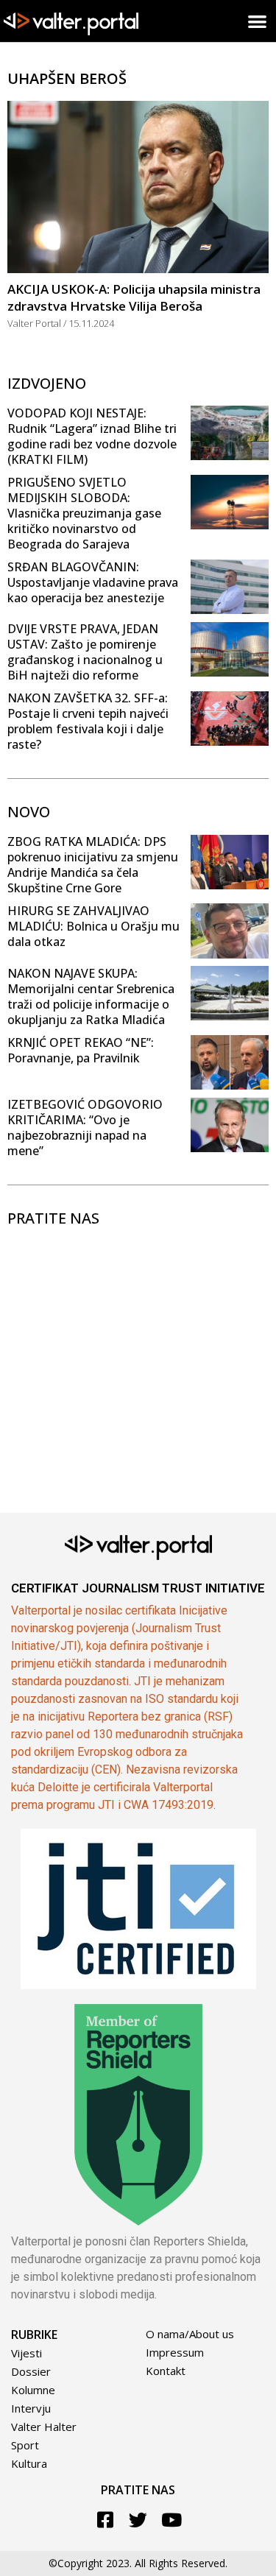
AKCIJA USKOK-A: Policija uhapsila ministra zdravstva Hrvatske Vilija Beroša (134, 297)
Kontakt (166, 2371)
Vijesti (26, 2353)
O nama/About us (190, 2334)
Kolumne (33, 2390)
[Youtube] (171, 2520)
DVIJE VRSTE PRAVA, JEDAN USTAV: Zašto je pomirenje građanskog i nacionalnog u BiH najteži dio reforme (85, 652)
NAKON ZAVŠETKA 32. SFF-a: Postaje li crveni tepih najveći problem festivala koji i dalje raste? (88, 721)
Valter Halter (44, 2427)
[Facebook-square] (105, 2520)
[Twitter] (138, 2520)
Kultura (29, 2463)
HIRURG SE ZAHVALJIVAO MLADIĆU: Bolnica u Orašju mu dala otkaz (93, 926)
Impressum (175, 2352)
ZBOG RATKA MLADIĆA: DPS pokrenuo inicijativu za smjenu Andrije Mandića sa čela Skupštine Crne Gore (93, 865)
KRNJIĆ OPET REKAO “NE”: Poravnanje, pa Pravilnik (81, 1050)
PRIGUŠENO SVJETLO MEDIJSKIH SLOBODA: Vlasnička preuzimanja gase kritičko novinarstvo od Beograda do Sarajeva (84, 513)
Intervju (31, 2408)
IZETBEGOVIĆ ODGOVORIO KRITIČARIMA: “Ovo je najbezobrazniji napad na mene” (85, 1128)
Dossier (31, 2371)
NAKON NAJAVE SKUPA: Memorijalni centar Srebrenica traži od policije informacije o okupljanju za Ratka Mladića (91, 996)
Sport (25, 2445)
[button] (258, 21)
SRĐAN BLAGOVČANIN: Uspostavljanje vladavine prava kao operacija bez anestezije (93, 582)
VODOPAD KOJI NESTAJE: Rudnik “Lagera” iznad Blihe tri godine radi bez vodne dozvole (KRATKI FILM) (92, 436)
